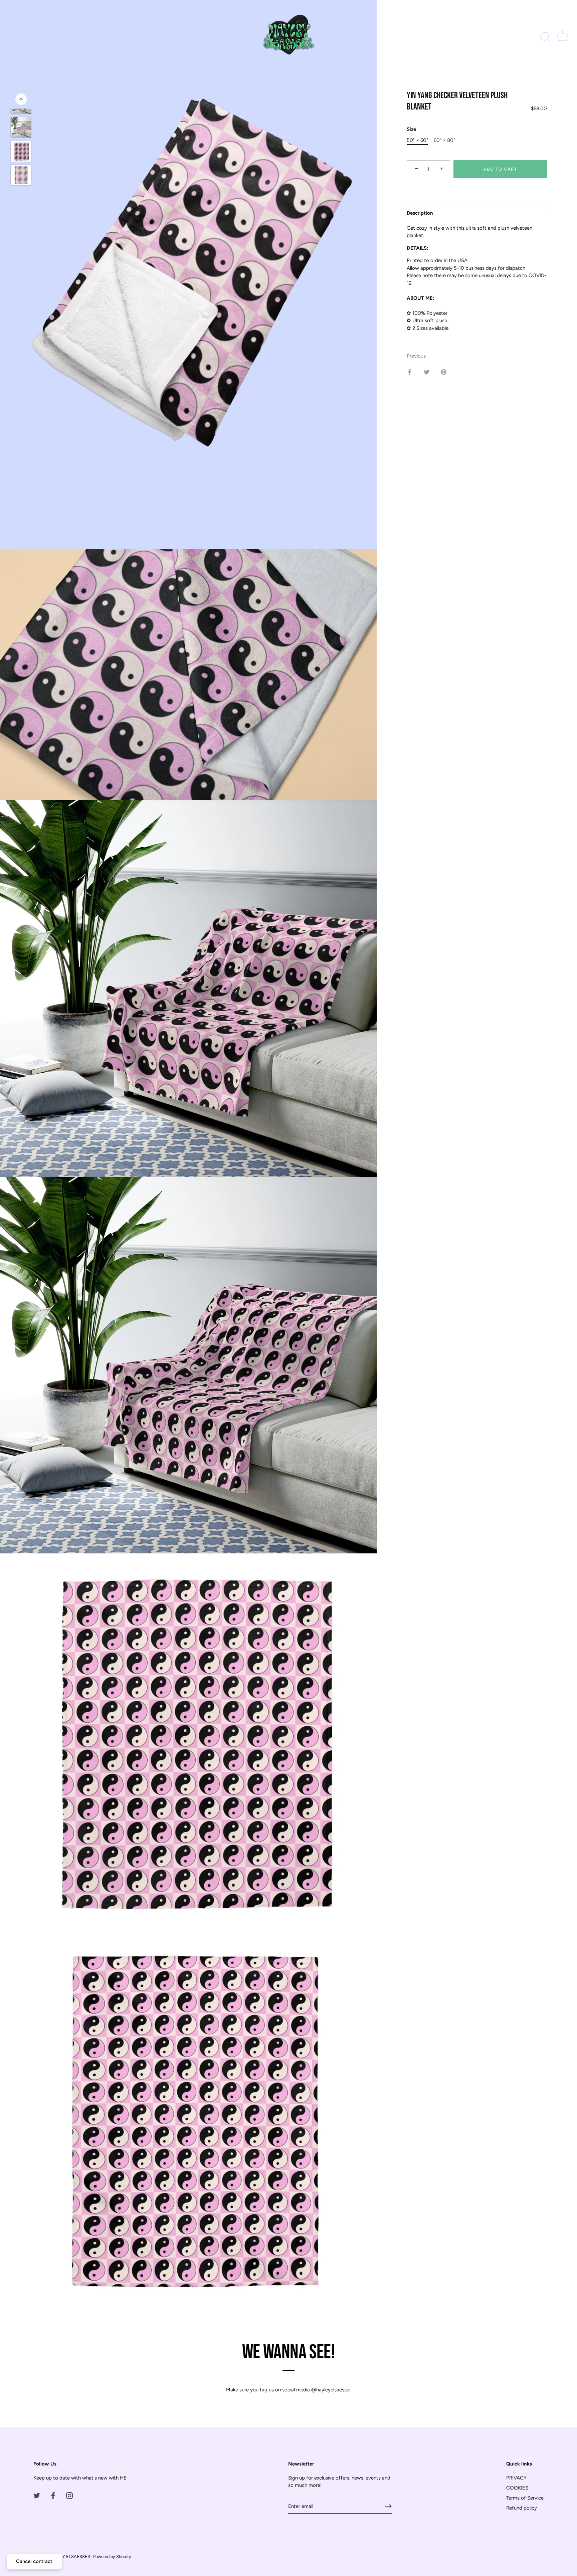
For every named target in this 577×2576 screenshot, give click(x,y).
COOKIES (517, 2488)
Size (411, 129)
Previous (416, 356)
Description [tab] (420, 213)
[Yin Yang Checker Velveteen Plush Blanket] (21, 127)
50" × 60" (417, 140)
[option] (21, 129)
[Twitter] (37, 2495)
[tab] (477, 283)
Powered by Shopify (112, 2556)
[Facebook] (53, 2495)
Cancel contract (34, 2561)
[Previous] (21, 99)
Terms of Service (525, 2498)
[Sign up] (388, 2506)
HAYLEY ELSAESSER (70, 2556)
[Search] (545, 37)
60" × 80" (444, 140)
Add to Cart (500, 169)
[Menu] (15, 36)
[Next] (21, 249)
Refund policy (522, 2508)
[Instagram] (69, 2495)
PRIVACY (516, 2478)
